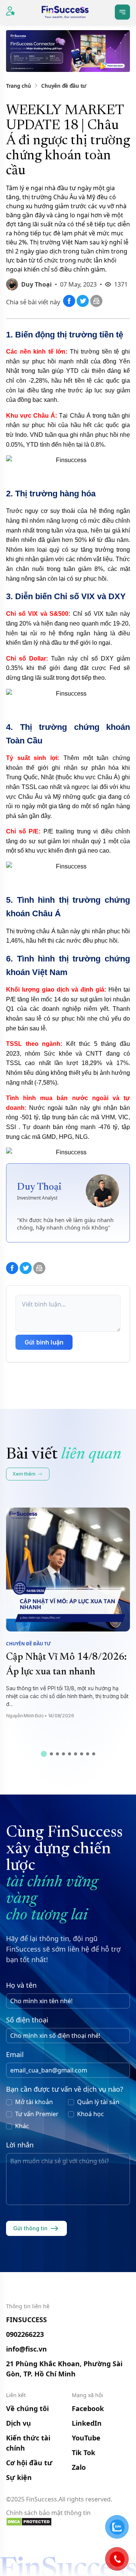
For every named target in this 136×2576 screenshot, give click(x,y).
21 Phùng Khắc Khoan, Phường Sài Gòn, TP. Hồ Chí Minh (64, 2369)
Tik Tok (83, 2452)
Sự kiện (19, 2477)
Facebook (88, 2408)
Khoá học (90, 2114)
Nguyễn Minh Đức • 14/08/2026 (40, 1716)
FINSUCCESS (26, 2320)
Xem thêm (24, 1474)
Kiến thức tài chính (28, 2443)
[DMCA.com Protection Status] (68, 2522)
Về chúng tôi (27, 2408)
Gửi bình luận (44, 1342)
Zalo (79, 2467)
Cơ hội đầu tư (29, 2463)
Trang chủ (18, 86)
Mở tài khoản (34, 2102)
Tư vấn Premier (37, 2114)
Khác (22, 2126)
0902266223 (25, 2334)
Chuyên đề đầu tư (64, 86)
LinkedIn (87, 2423)
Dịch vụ (19, 2423)
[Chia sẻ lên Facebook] (70, 305)
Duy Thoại (36, 284)
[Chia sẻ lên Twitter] (83, 305)
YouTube (86, 2438)
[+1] (96, 305)
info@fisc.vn (26, 2349)
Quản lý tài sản (98, 2102)
